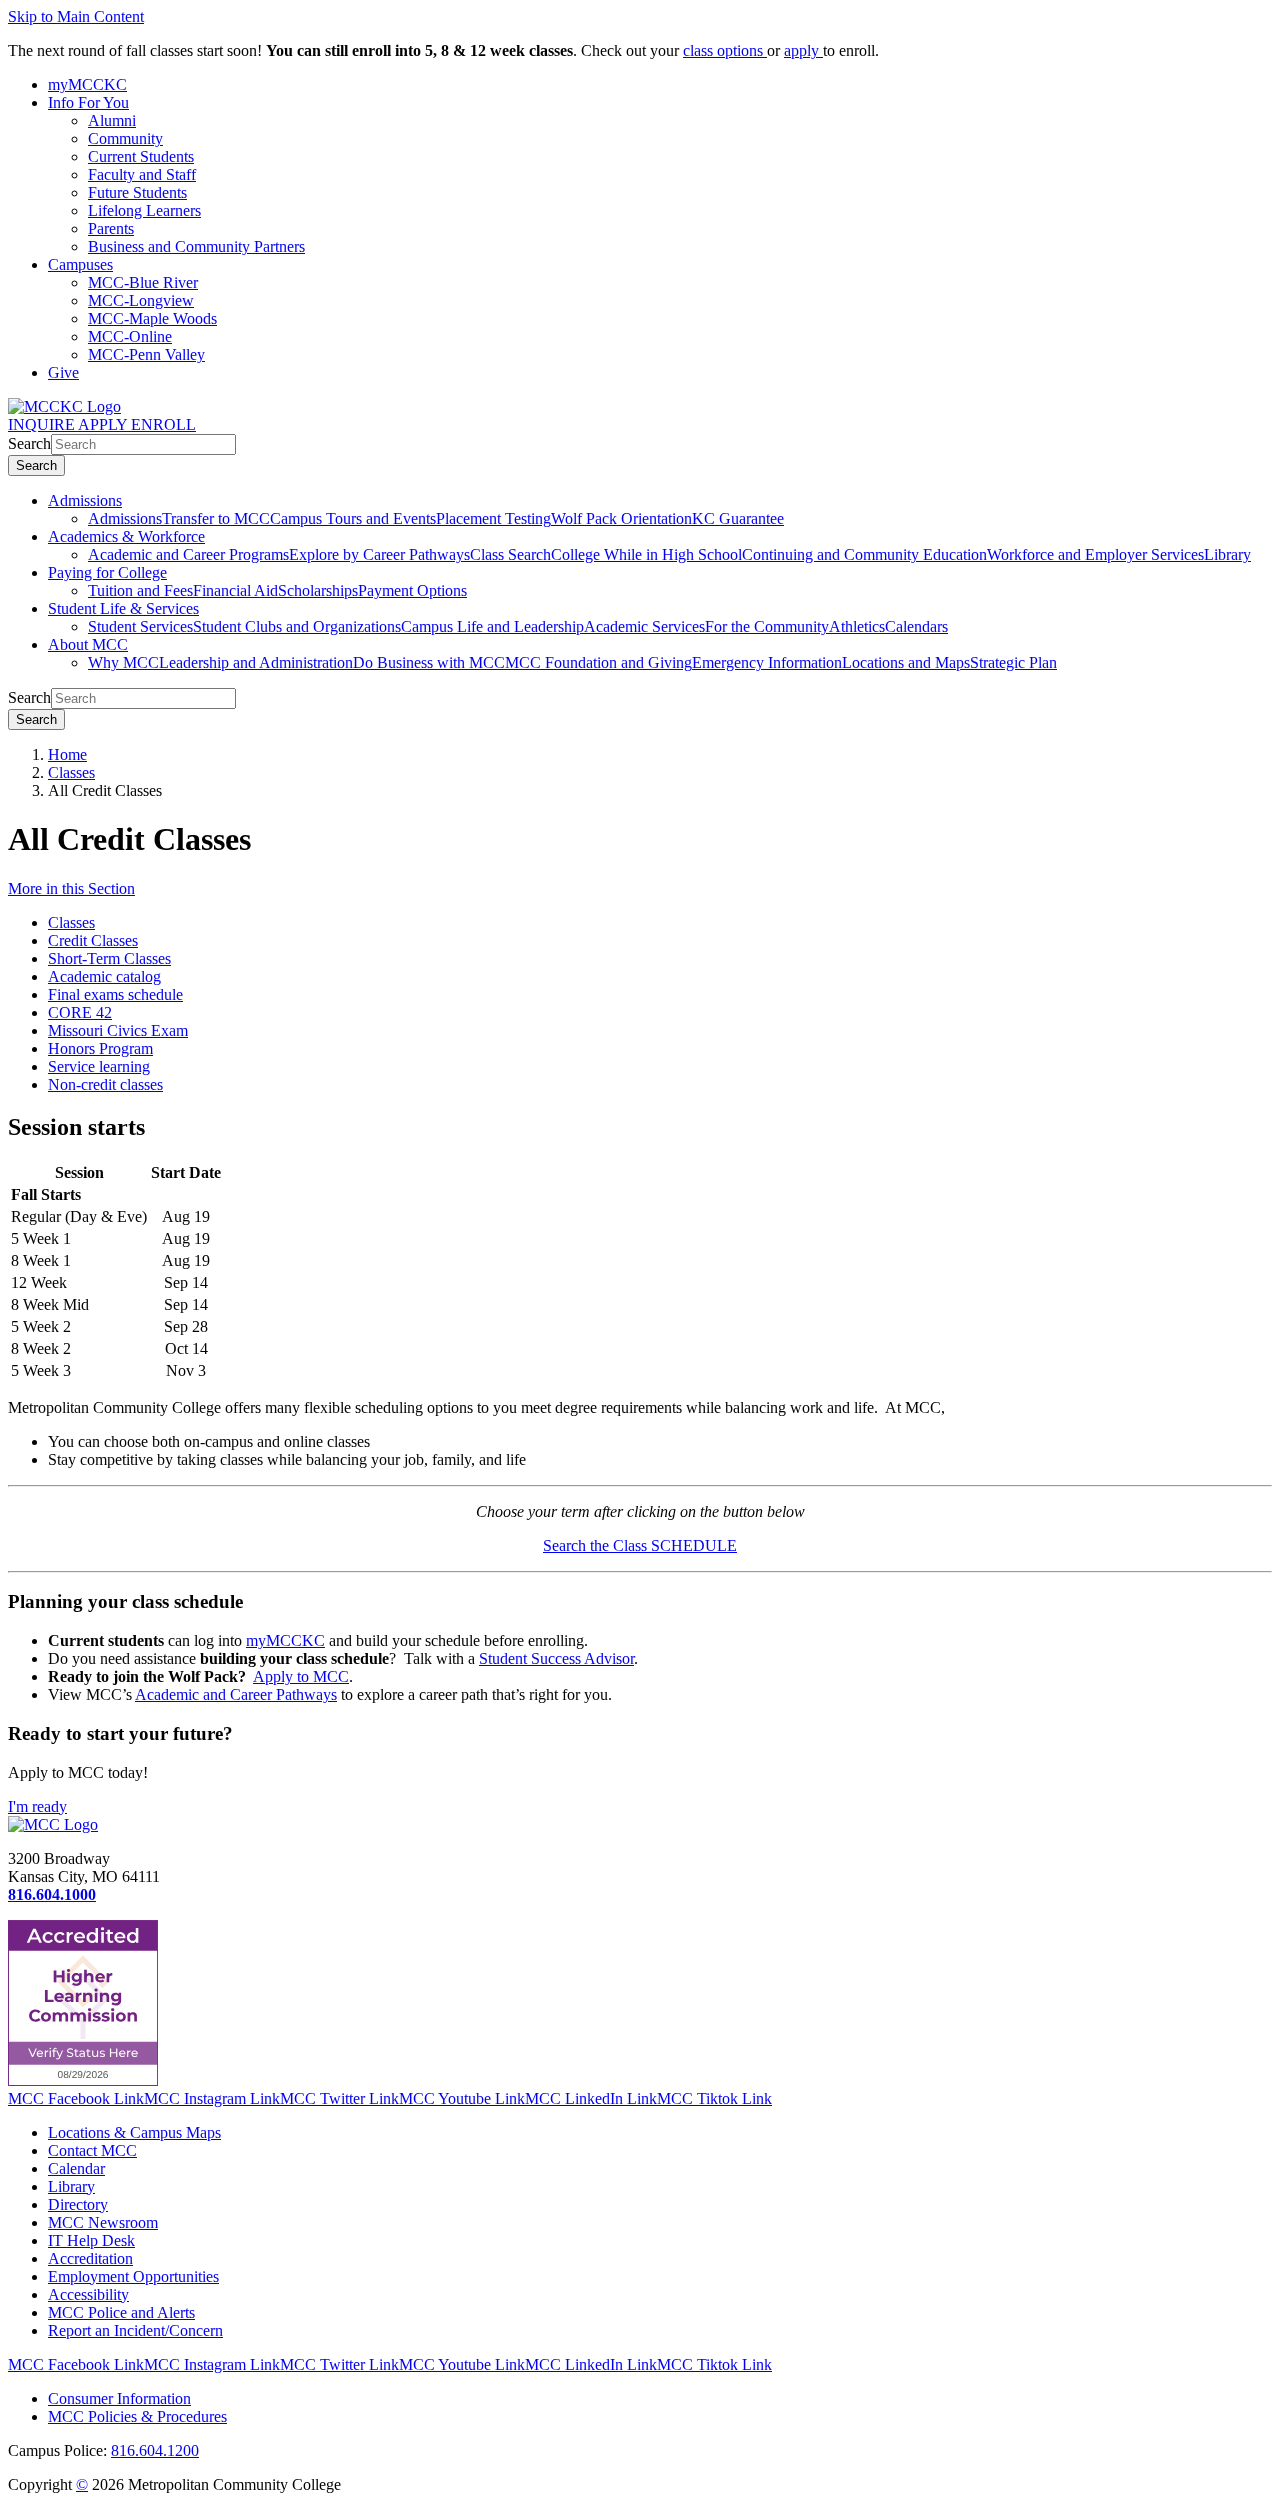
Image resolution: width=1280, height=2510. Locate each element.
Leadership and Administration (256, 662)
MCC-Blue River (143, 282)
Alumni (112, 120)
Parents (111, 228)
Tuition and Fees (140, 590)
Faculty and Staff (142, 174)
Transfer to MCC (216, 518)
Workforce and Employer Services (1095, 554)
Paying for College (107, 572)
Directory (78, 2204)
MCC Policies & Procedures (137, 2416)
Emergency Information (767, 662)
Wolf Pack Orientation (621, 518)
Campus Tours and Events (353, 518)
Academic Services (644, 626)
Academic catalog (104, 976)
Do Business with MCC (429, 662)
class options (725, 50)
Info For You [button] (88, 102)
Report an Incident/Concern (135, 2330)
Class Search (510, 554)
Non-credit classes (105, 1084)
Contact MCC (92, 2150)
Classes (71, 772)
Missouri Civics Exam (118, 1030)
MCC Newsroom (103, 2222)
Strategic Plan (1013, 662)
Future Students (137, 192)
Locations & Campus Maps (134, 2132)
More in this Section (71, 888)
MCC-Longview (141, 300)
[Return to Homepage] (53, 1824)
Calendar (76, 2168)
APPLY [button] (104, 424)
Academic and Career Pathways (236, 1694)
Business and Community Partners (196, 246)
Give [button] (63, 372)
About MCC (88, 644)
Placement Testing (493, 518)
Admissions (85, 500)
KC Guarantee (738, 518)
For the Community (767, 626)
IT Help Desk (91, 2240)
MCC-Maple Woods (152, 318)
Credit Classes (93, 940)
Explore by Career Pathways (379, 554)
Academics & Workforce (126, 536)
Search (29, 443)
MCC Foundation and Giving (598, 662)
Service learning (99, 1066)
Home (67, 754)
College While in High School (646, 554)
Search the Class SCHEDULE (640, 1545)
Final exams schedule (115, 994)
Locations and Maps (906, 662)
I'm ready (37, 1806)
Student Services (140, 626)
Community (125, 138)
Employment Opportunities (133, 2276)
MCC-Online (130, 336)
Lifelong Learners (144, 210)
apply (803, 50)
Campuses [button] (80, 264)
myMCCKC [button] (87, 84)
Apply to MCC (301, 1676)
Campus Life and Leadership (492, 626)
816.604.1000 (52, 1894)
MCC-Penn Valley (146, 354)
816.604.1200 (155, 2450)
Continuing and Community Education (864, 554)
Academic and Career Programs (188, 554)
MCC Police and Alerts (121, 2312)
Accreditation (90, 2258)
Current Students (141, 156)
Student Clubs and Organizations (297, 626)
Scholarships (318, 590)
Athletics (857, 626)
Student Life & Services (123, 608)
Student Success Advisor (556, 1658)
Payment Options (412, 590)
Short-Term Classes (109, 958)
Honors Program (100, 1048)
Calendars (916, 626)
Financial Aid (235, 590)
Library (1227, 554)
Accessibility (88, 2294)
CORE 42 (80, 1012)
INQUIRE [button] (43, 424)
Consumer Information (119, 2398)
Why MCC (123, 662)
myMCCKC (285, 1640)
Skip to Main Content (76, 16)
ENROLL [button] (163, 424)
